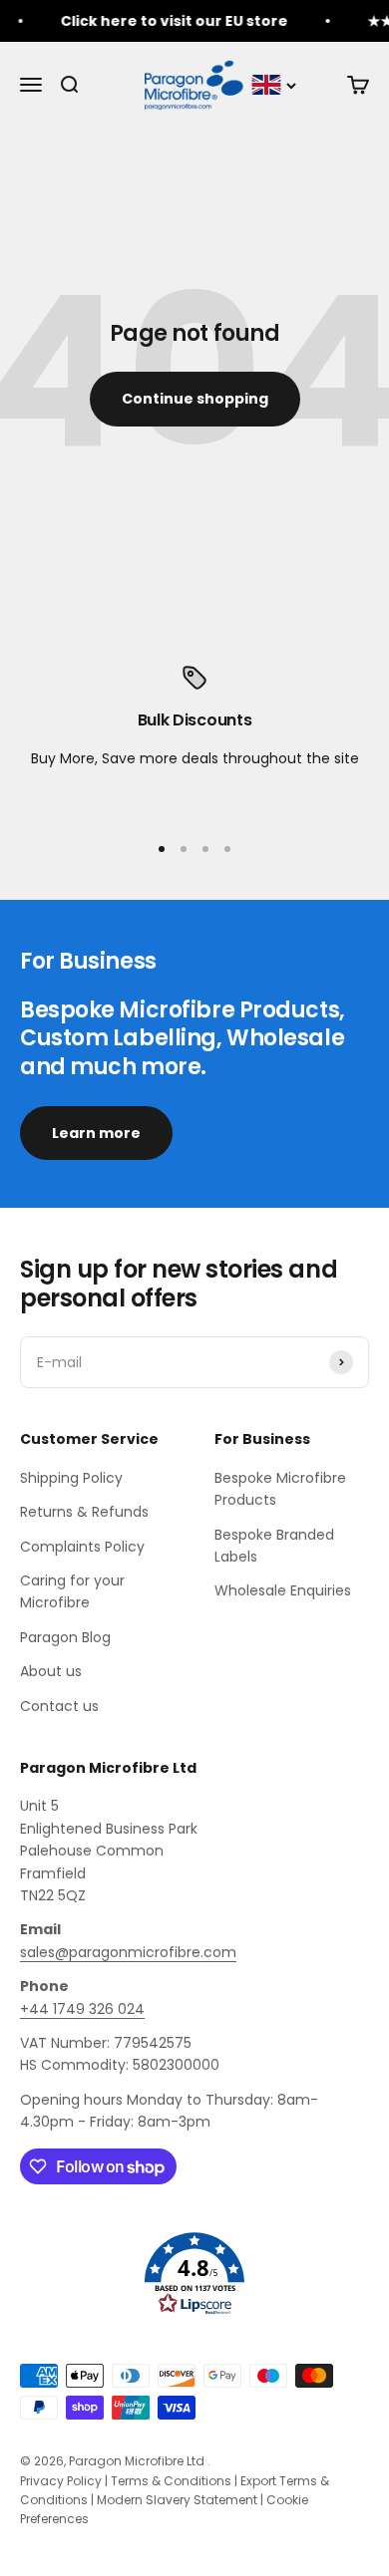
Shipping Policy (71, 1478)
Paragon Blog (65, 1637)
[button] (194, 2274)
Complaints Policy (82, 1547)
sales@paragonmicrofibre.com (128, 1952)
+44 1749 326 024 (82, 2009)
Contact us (59, 1706)
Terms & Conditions (171, 2481)
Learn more (96, 1133)
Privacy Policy (61, 2481)
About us (51, 1671)
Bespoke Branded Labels (274, 1546)
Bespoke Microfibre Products (280, 1489)
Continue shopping (195, 399)
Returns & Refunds (84, 1512)
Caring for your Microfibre (72, 1591)
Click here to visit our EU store (168, 21)
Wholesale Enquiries (283, 1590)
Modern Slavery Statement (177, 2500)
